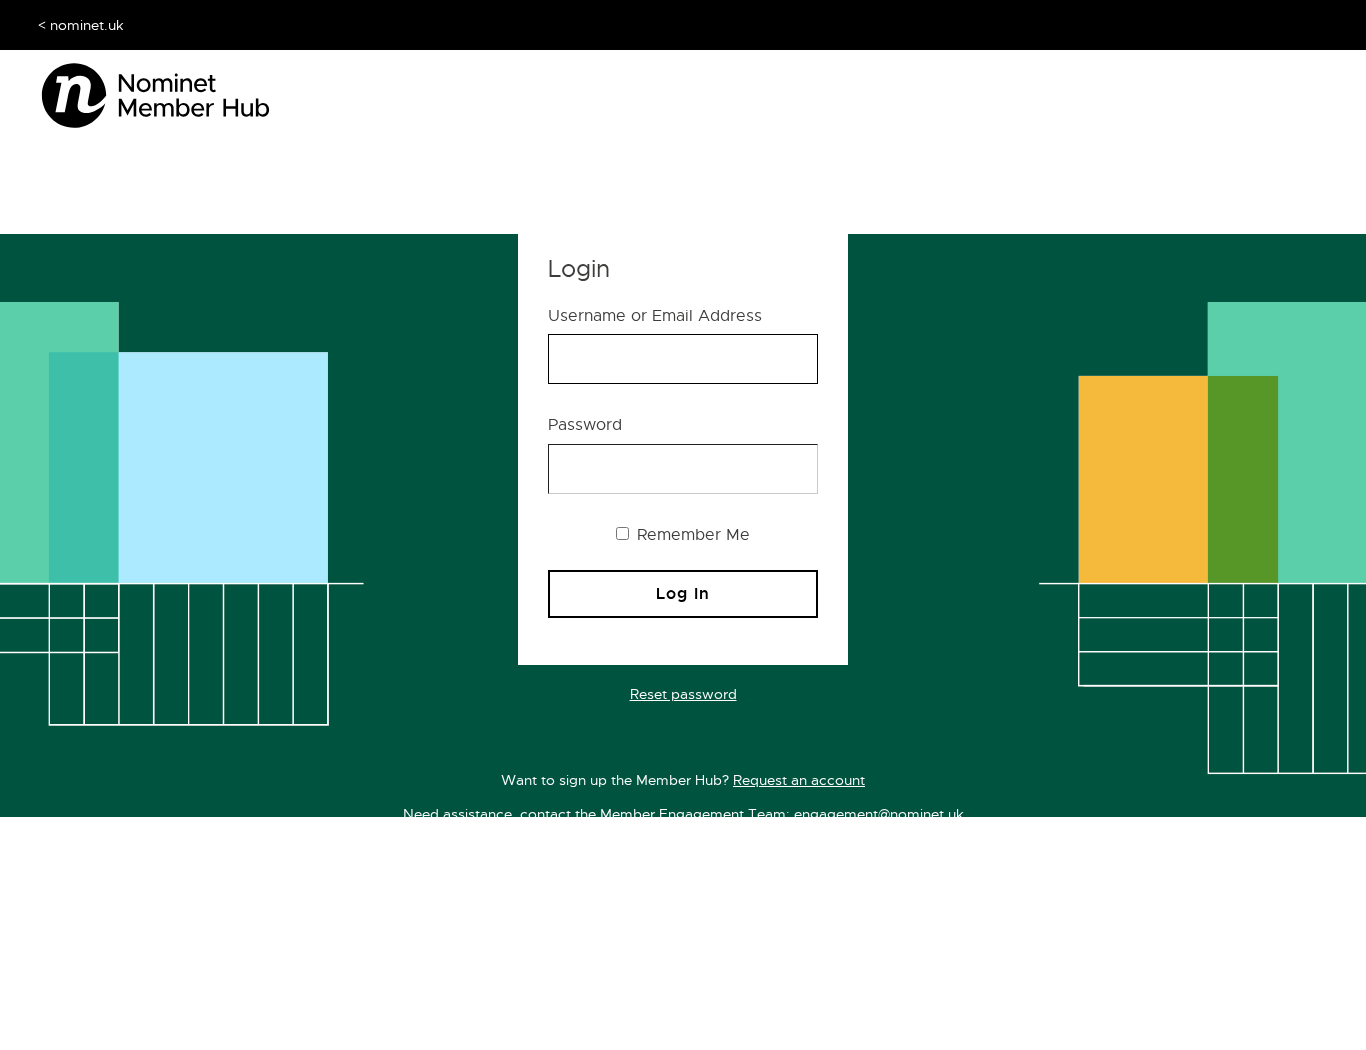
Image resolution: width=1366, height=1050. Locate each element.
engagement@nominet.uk (879, 814)
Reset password (683, 694)
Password (585, 425)
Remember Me (691, 535)
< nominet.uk (81, 25)
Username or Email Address (655, 316)
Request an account (799, 780)
